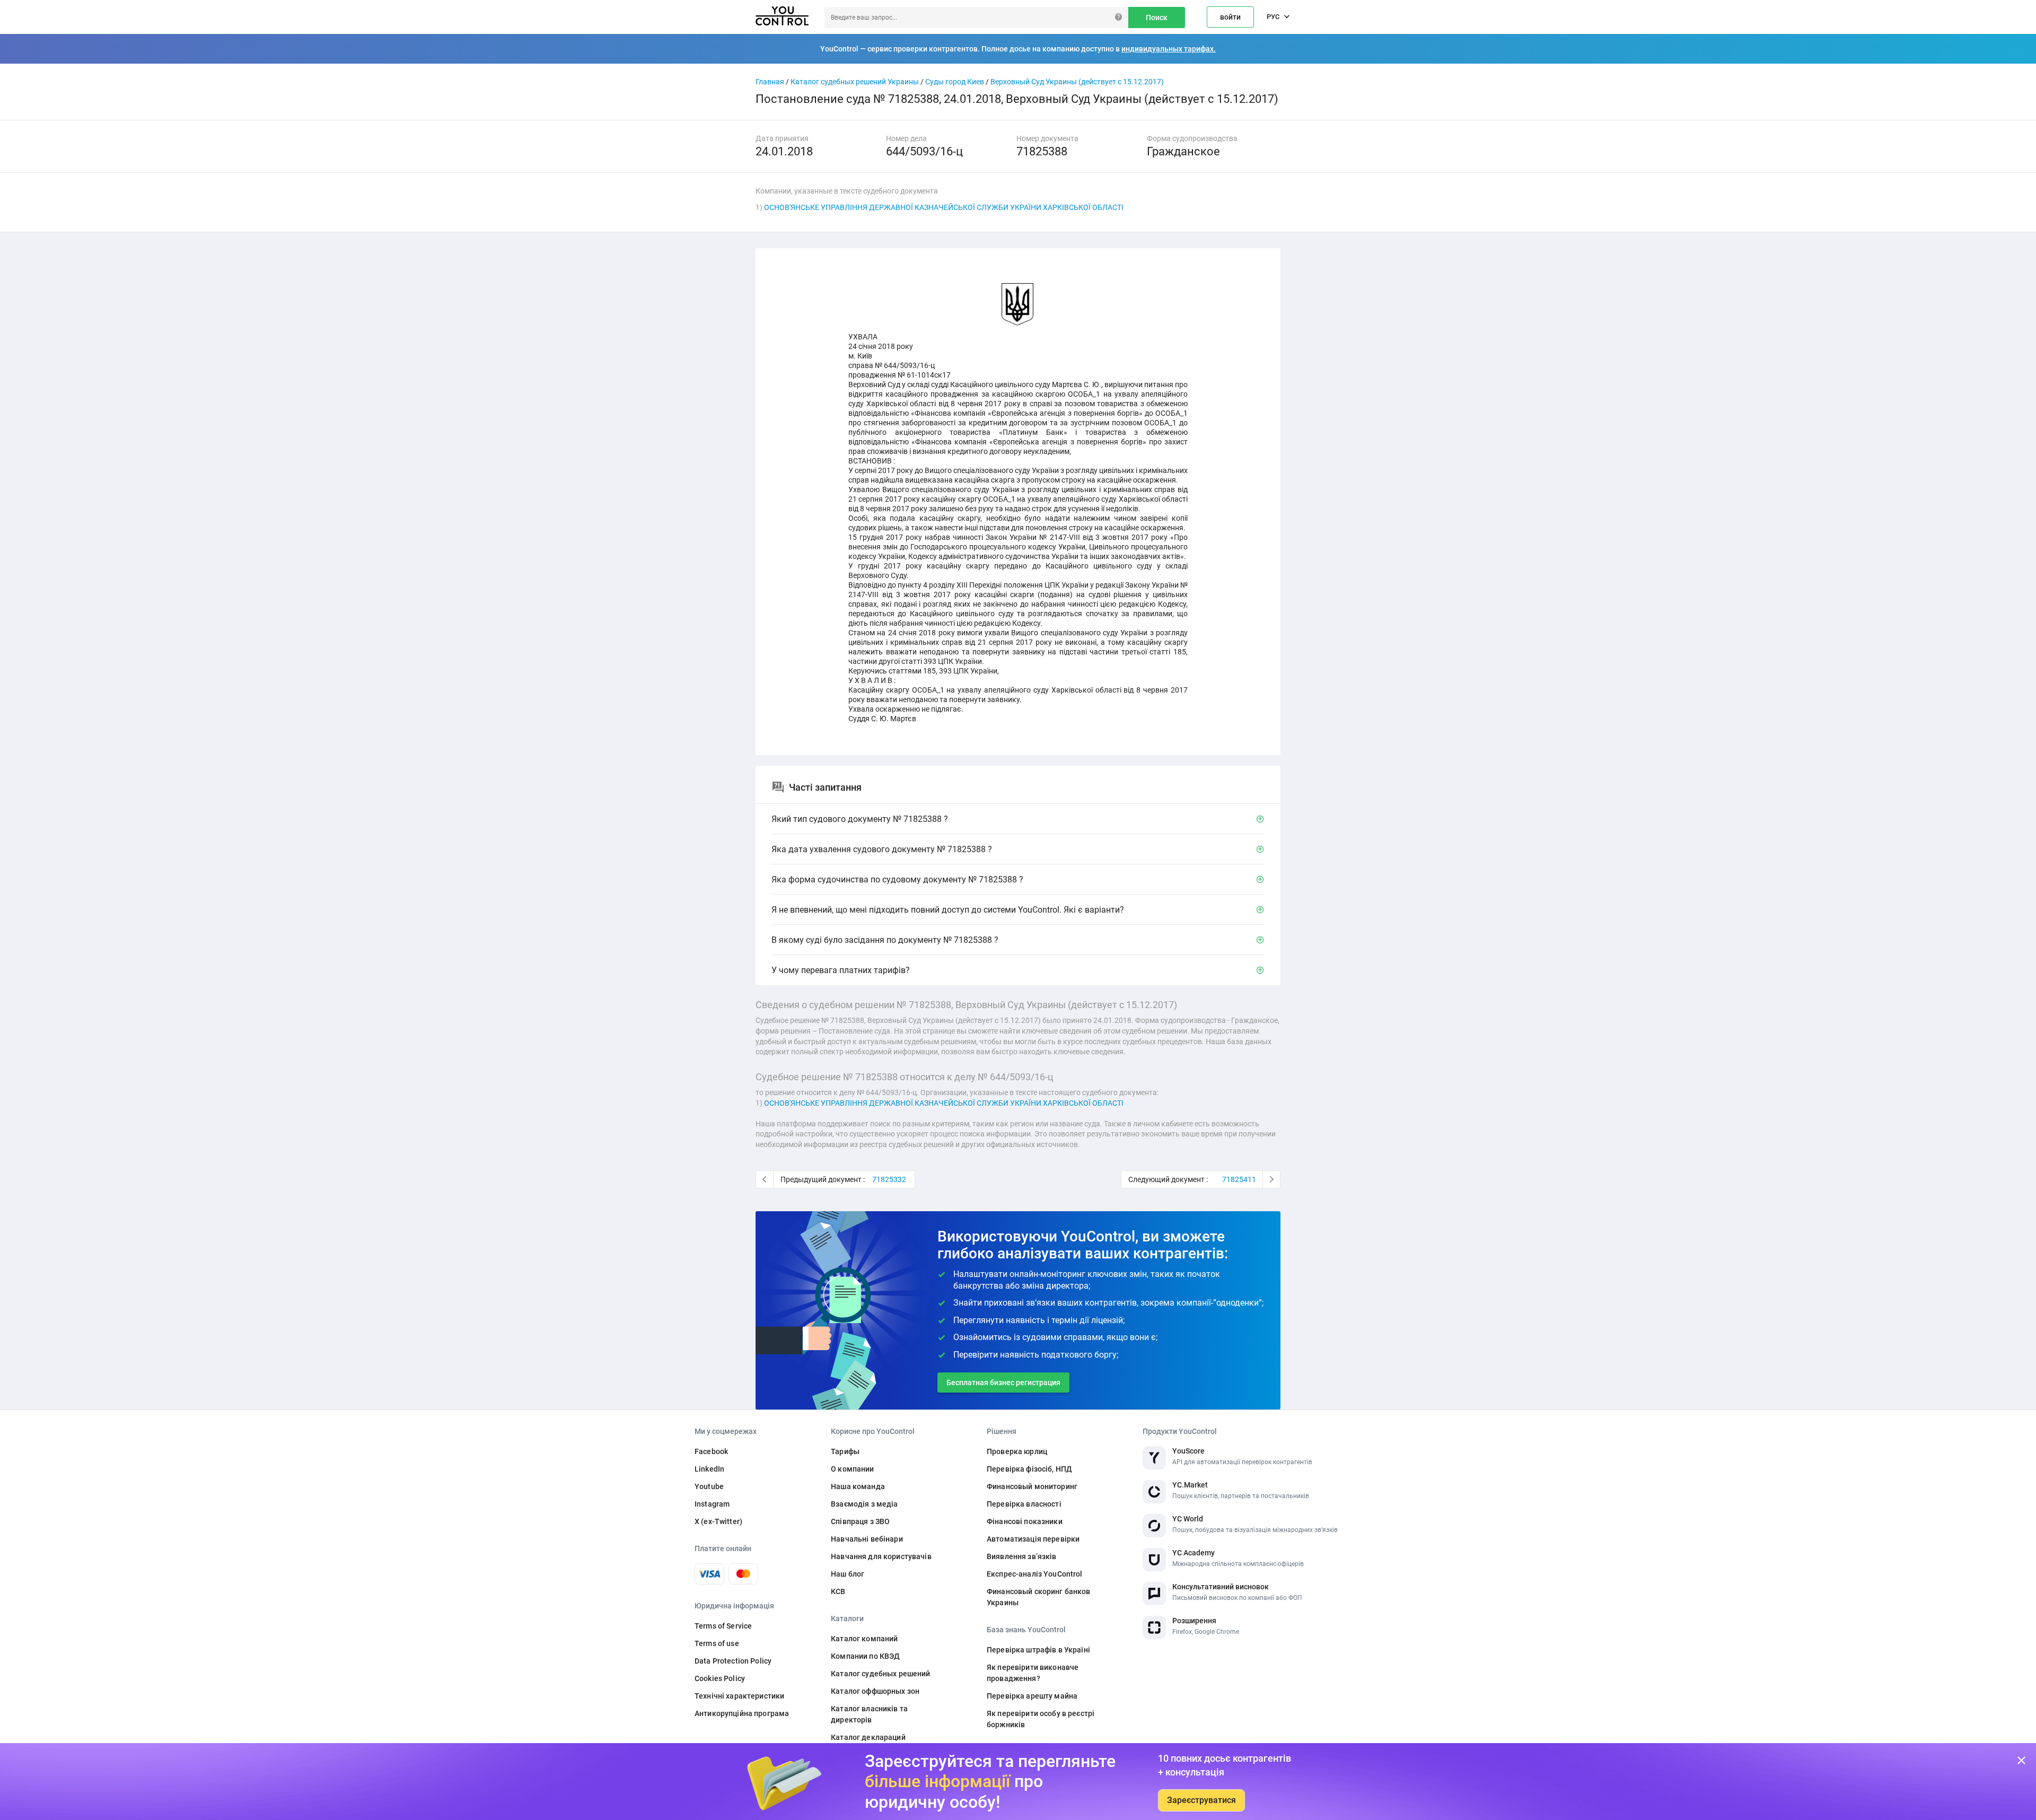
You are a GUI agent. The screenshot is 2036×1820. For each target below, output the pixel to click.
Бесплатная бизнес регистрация (1003, 1382)
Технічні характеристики (739, 1696)
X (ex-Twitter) (718, 1521)
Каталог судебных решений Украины (855, 82)
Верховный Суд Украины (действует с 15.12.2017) (1077, 82)
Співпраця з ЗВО (860, 1521)
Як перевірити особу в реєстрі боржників (1041, 1719)
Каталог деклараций (868, 1737)
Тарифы (845, 1451)
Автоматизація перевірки (1033, 1539)
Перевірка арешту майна (1032, 1696)
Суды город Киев (955, 82)
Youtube (709, 1486)
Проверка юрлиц (1017, 1451)
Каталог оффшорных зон (875, 1691)
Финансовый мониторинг (1032, 1486)
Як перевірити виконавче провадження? (1033, 1673)
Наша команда (858, 1486)
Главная (770, 82)
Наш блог (848, 1574)
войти (1230, 17)
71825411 (1239, 1179)
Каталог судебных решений (880, 1674)
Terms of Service (723, 1626)
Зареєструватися (1201, 1800)
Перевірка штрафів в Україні (1038, 1650)
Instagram (712, 1504)
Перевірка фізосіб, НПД (1029, 1469)
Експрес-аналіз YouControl (1035, 1574)
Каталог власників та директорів (869, 1714)
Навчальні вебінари (867, 1539)
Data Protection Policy (733, 1661)
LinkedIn (709, 1469)
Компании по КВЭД (865, 1656)
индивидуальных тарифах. (1169, 49)
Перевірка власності (1024, 1504)
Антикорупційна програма (742, 1713)
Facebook (711, 1451)
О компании (852, 1469)
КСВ (838, 1591)
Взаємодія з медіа (864, 1504)
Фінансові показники (1025, 1521)
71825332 (889, 1179)
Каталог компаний (864, 1639)
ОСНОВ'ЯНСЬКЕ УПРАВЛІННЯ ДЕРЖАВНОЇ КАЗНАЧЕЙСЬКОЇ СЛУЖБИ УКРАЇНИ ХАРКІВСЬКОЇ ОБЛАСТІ (944, 207)
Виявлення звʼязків (1022, 1556)
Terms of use (717, 1643)
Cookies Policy (720, 1678)
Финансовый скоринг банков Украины (1039, 1597)
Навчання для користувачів (881, 1556)
